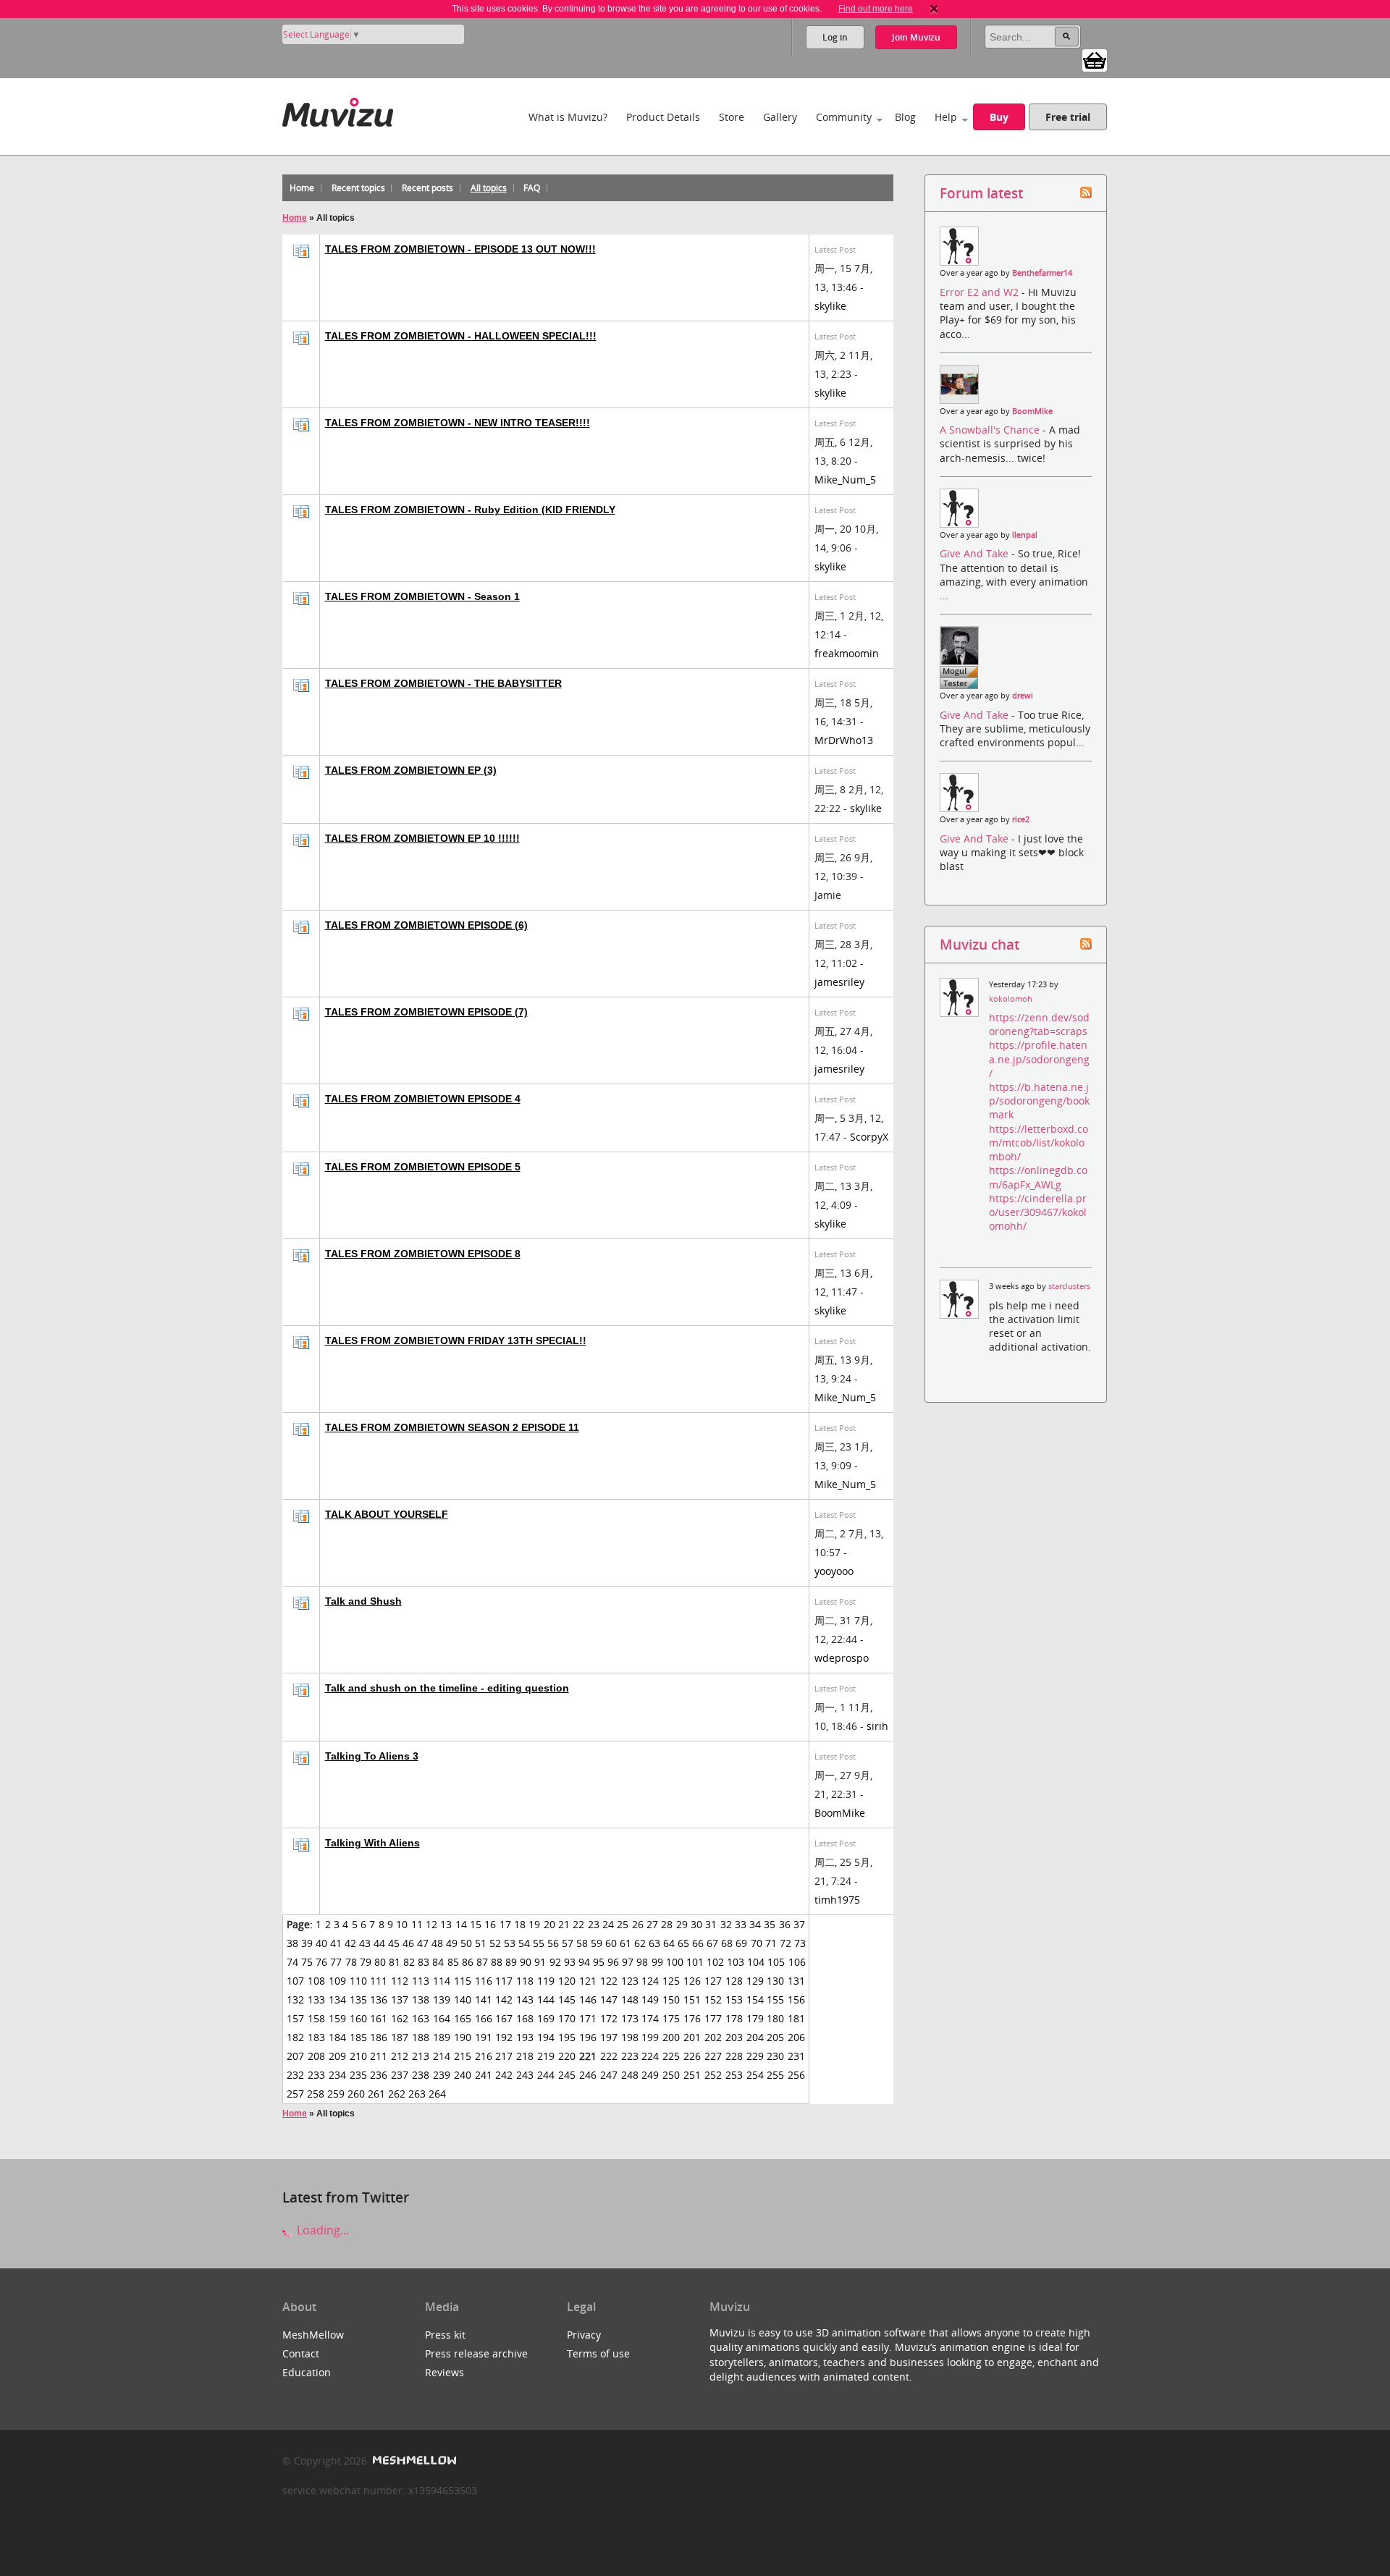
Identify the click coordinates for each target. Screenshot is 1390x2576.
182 (295, 2037)
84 (438, 1962)
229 (755, 2056)
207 (295, 2056)
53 (510, 1943)
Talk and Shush (363, 1601)
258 (316, 2094)
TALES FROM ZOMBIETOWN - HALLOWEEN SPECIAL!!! (461, 336)
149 (650, 1999)
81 (395, 1962)
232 (295, 2075)
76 (321, 1962)
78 (351, 1962)
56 (553, 1943)
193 (525, 2037)
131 (796, 1981)
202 (713, 2037)
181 (796, 2018)
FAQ (532, 188)
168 (525, 2018)
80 (380, 1962)
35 (770, 1924)
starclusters (1069, 1286)
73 (800, 1943)
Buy (999, 117)
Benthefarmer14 (1042, 273)
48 (437, 1943)
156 (796, 1999)
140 (463, 1999)
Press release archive (476, 2353)
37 (799, 1924)
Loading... (321, 2230)
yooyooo (834, 1571)
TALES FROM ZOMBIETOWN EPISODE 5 (423, 1167)
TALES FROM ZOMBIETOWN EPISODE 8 (423, 1254)
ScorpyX (869, 1137)
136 (379, 1999)
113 (421, 1981)
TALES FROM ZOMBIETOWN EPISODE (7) (426, 1012)
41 (336, 1943)
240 (463, 2075)
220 (567, 2056)
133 (316, 1999)
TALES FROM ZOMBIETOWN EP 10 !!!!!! (422, 838)
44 (379, 1943)
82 (409, 1962)
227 (713, 2056)
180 (775, 2018)
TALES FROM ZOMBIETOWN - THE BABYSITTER (443, 683)
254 (755, 2075)
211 (379, 2056)
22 (578, 1924)
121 (588, 1981)
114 (442, 1981)
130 (775, 1981)
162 (400, 2018)
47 (423, 1943)
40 (321, 1943)
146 (588, 1999)
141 (484, 1999)
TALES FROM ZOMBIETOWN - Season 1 (422, 596)
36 (785, 1924)
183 (316, 2037)
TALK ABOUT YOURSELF (387, 1514)
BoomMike (840, 1813)
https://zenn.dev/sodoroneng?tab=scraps (1039, 1024)
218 (525, 2056)
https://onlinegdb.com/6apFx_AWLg (1038, 1177)
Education (307, 2372)
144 (546, 1999)
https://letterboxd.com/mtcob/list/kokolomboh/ (1039, 1143)
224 (650, 2056)
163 (421, 2018)
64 (669, 1943)
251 (692, 2075)
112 (400, 1981)
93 (570, 1962)
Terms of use (598, 2353)
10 (402, 1924)
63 (654, 1943)
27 (652, 1924)
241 (484, 2075)
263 (417, 2094)
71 (771, 1943)
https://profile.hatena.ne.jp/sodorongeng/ (1039, 1059)
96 (613, 1962)
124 (650, 1981)
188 (421, 2037)
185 (358, 2037)
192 (504, 2037)
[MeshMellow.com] (413, 2461)
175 (671, 2018)
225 (671, 2056)
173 (630, 2018)
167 (504, 2018)
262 (397, 2094)
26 (638, 1924)
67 (712, 1943)
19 (534, 1924)
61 (625, 1943)
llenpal (1025, 535)
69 (741, 1943)
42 (350, 1943)
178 (734, 2018)
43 (365, 1943)
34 (755, 1924)
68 (727, 1943)
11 (417, 1924)
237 (400, 2075)
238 (421, 2075)
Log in (835, 37)
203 (734, 2037)
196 (588, 2037)
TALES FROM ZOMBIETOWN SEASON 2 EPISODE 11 (452, 1427)
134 (337, 1999)
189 (442, 2037)
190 (463, 2037)
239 (442, 2075)
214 (442, 2056)
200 (671, 2037)
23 (594, 1924)
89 (511, 1962)
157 (295, 2018)
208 (316, 2056)
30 (696, 1924)
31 (711, 1924)
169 (546, 2018)
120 (567, 1981)
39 (307, 1943)
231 (796, 2056)
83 (424, 1962)
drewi (1023, 696)
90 (526, 1962)
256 (796, 2075)
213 (421, 2056)
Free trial (1068, 117)
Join (916, 37)
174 (650, 2018)
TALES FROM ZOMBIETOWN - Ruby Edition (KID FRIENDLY (470, 510)
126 (692, 1981)
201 (692, 2037)
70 (757, 1943)
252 (713, 2075)
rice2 (1021, 819)
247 (609, 2075)
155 (775, 1999)
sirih (877, 1726)
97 (628, 1962)
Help (946, 117)
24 (608, 1924)
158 (316, 2018)
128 (734, 1981)
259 (336, 2094)
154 (755, 1999)
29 (682, 1924)
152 (713, 1999)
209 (337, 2056)
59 (597, 1943)
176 (692, 2018)
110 (358, 1981)
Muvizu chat (980, 944)
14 (461, 1924)
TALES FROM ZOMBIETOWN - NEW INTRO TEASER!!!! (458, 423)
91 (540, 1962)
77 (336, 1962)
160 (358, 2018)
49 (452, 1943)
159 (337, 2018)
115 (463, 1981)
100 (675, 1962)
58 (582, 1943)
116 (484, 1981)
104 (756, 1962)
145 (567, 1999)
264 (437, 2094)
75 (307, 1962)
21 (564, 1924)
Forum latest (981, 193)
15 (476, 1924)
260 (356, 2094)
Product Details (663, 117)
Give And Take (976, 553)
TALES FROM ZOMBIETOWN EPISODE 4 (423, 1099)
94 (584, 1962)
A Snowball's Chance (991, 430)
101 (695, 1962)
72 (785, 1943)
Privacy (584, 2335)
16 (490, 1924)
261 (376, 2094)
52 (495, 1943)
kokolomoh (1011, 999)
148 (630, 1999)
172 (609, 2018)
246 (588, 2075)
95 (599, 1962)
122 (609, 1981)
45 (394, 1943)
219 (546, 2056)
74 (292, 1962)
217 (504, 2056)
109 (337, 1981)
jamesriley (839, 982)
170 (567, 2018)
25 (623, 1924)
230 (775, 2056)
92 (555, 1962)
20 (549, 1924)
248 (630, 2075)
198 (630, 2037)
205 (775, 2037)
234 (337, 2075)
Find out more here (876, 9)
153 (734, 1999)
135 (358, 1999)
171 (588, 2018)
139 (442, 1999)
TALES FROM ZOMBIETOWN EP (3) (411, 770)
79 (366, 1962)
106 (797, 1962)
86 (468, 1962)
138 (421, 1999)
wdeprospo (842, 1658)
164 (442, 2018)
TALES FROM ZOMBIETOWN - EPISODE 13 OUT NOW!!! (460, 249)
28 (667, 1924)
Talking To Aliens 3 (372, 1756)
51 (481, 1943)
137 (400, 1999)
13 (446, 1924)
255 (775, 2075)
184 (337, 2037)
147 (609, 1999)
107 (295, 1981)
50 (466, 1943)
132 (295, 1999)
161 (379, 2018)
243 (525, 2075)
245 (567, 2075)
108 (316, 1981)
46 (408, 1943)
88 (497, 1962)
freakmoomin (847, 653)
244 (546, 2075)
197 (609, 2037)
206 (796, 2037)
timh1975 (837, 1900)
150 (671, 1999)
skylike (830, 306)
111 (379, 1981)
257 (295, 2094)
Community (844, 117)
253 (734, 2075)
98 (642, 1962)
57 (568, 1943)
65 (683, 1943)
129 (755, 1981)
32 (726, 1924)
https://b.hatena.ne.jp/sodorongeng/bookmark (1039, 1101)
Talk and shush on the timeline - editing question (447, 1688)
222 (609, 2056)
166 (484, 2018)
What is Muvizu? (568, 117)
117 (504, 1981)
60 (611, 1943)
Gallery (780, 117)
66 (698, 1943)
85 (453, 1962)
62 (640, 1943)
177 (713, 2018)
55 (539, 1943)
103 (736, 1962)
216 (484, 2056)
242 (504, 2075)
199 (650, 2037)
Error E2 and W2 (981, 292)
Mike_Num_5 (845, 480)
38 (292, 1943)
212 (400, 2056)
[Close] (934, 9)
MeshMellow (313, 2335)
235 (358, 2075)
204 (755, 2037)
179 (755, 2018)
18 (520, 1924)
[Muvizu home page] (338, 110)
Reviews (445, 2372)
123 (630, 1981)
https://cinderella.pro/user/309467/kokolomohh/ (1038, 1212)
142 (504, 1999)
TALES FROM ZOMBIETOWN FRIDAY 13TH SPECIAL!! (456, 1340)
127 (713, 1981)
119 (546, 1981)
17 (505, 1924)
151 (692, 1999)
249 (650, 2075)
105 (776, 1962)
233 (316, 2075)
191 (484, 2037)
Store (732, 117)
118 (525, 1981)
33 (741, 1924)
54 (524, 1943)
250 (671, 2075)
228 (734, 2056)
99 (657, 1962)
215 (463, 2056)
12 (431, 1924)
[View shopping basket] (1095, 59)
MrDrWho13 (844, 740)
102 (715, 1962)
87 (482, 1962)
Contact (301, 2353)
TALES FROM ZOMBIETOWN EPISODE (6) (426, 925)
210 (358, 2056)
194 (546, 2037)
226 (692, 2056)
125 (671, 1981)
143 (525, 1999)
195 (567, 2037)
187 (400, 2037)
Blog (905, 117)
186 (379, 2037)
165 (463, 2018)
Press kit (445, 2335)
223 (630, 2056)
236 (379, 2075)
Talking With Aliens (372, 1843)
